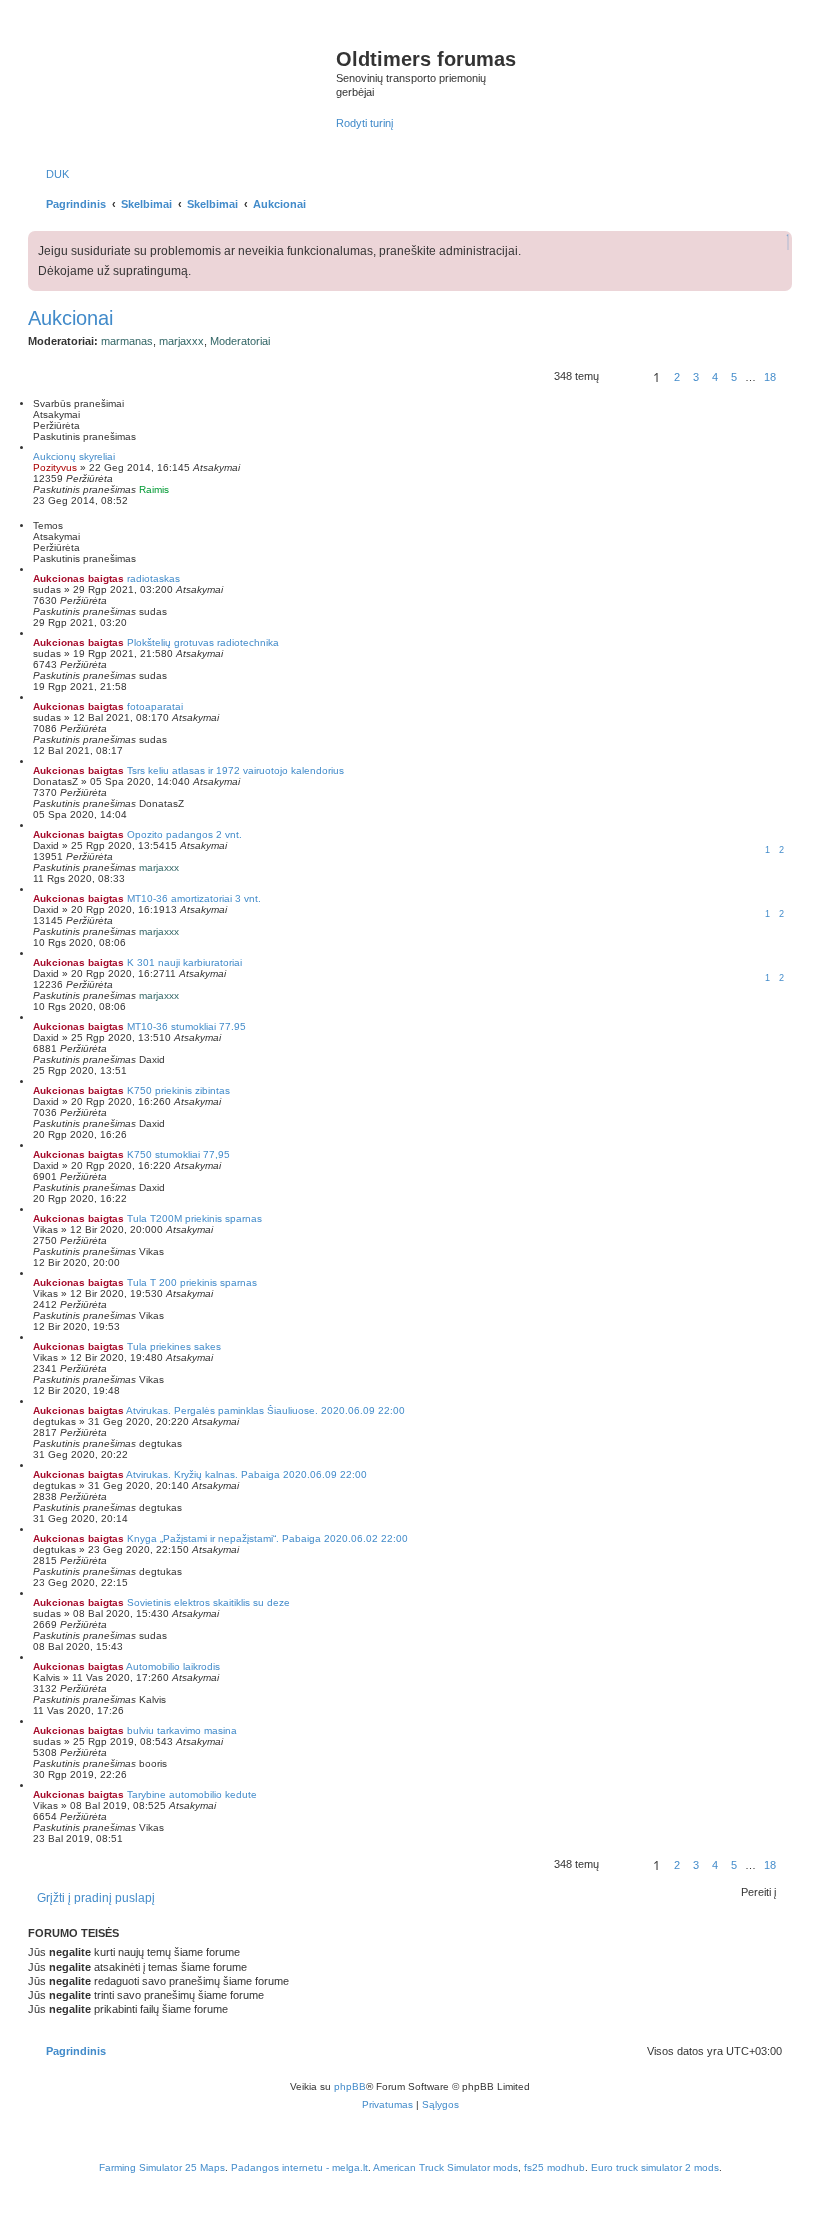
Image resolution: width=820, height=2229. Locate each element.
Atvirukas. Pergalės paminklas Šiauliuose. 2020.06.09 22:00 (265, 1410)
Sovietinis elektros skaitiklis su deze (208, 1602)
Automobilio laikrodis (173, 1666)
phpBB (350, 2086)
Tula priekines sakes (174, 1346)
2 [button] (677, 377)
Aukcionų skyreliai (74, 456)
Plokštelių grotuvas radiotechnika (203, 642)
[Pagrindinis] (184, 79)
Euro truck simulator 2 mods (655, 2167)
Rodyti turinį (364, 123)
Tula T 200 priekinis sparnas (192, 1282)
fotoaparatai (155, 706)
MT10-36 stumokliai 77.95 (186, 1026)
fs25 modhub (554, 2167)
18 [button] (770, 377)
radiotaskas (153, 578)
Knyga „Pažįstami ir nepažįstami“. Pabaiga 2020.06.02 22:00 (267, 1538)
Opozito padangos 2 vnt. (184, 834)
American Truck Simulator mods (445, 2167)
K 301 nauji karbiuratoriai (184, 962)
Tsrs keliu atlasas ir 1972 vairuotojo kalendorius (235, 770)
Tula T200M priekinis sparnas (194, 1218)
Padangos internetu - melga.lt (299, 2167)
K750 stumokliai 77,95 (178, 1154)
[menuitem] (53, 174)
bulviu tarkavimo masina (182, 1730)
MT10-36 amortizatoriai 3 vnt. (194, 898)
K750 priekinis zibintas (178, 1090)
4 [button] (715, 377)
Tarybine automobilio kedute (192, 1794)
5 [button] (734, 377)
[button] (623, 380)
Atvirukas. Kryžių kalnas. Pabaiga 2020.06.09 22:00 (246, 1474)
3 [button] (696, 377)
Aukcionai (70, 318)
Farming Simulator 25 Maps (162, 2167)
